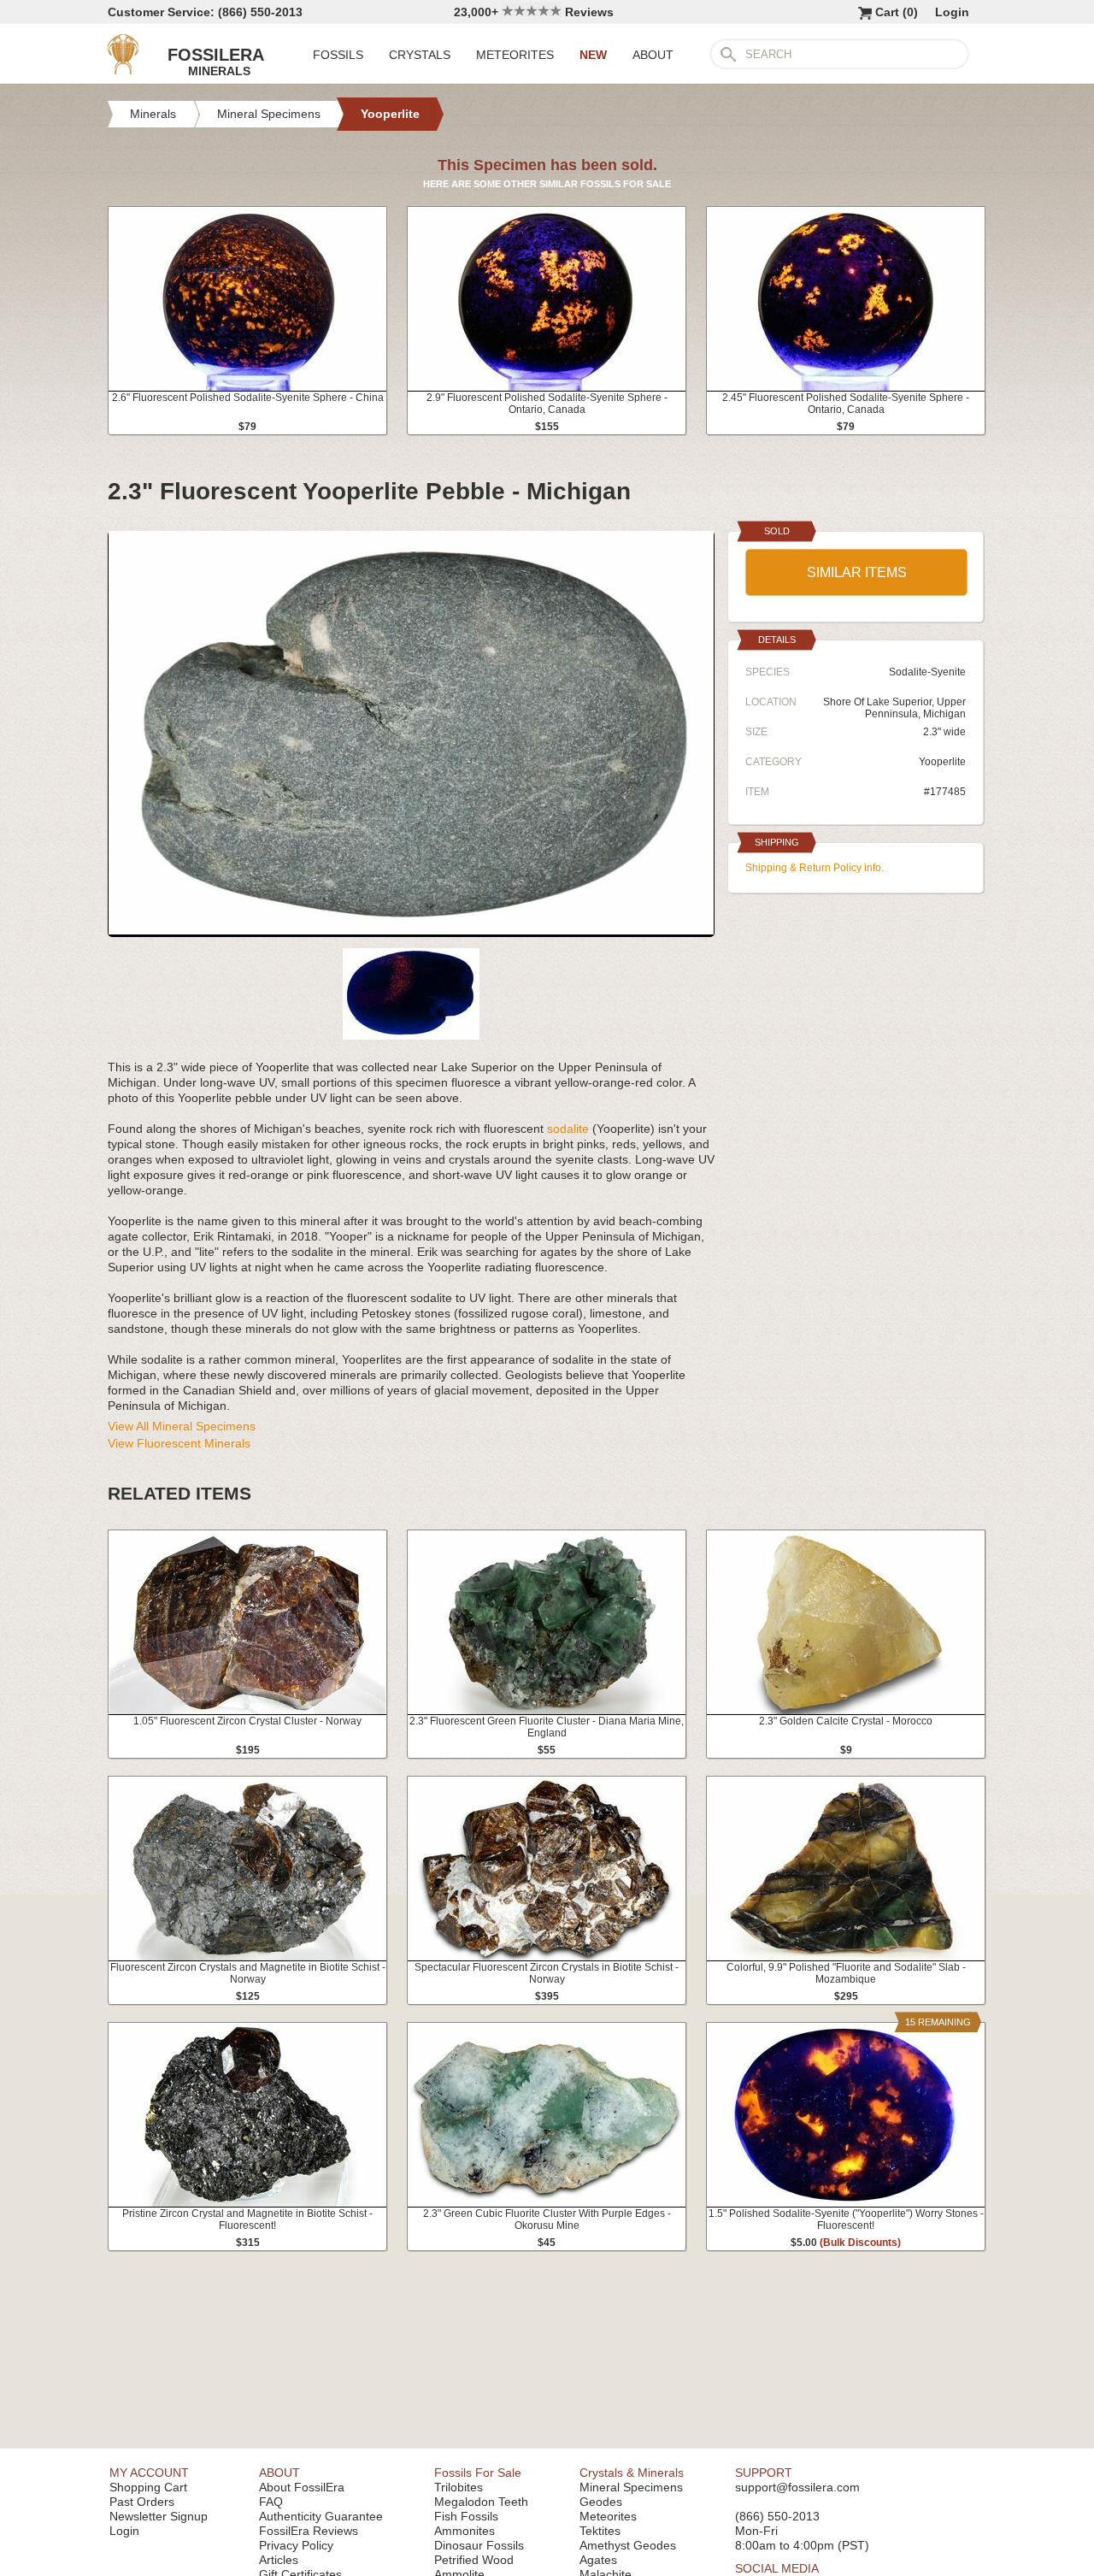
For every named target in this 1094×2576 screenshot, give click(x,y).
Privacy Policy (296, 2545)
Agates (598, 2560)
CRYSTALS (420, 55)
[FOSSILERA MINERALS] (123, 70)
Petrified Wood (474, 2560)
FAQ (271, 2502)
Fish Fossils (466, 2516)
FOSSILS (338, 55)
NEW (593, 55)
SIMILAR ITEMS (857, 572)
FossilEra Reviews (309, 2531)
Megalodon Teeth (481, 2502)
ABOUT (653, 55)
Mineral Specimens (631, 2487)
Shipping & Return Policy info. (815, 868)
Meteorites (608, 2516)
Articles (279, 2560)
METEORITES (515, 55)
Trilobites (459, 2487)
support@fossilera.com (797, 2487)
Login (952, 12)
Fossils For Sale (478, 2473)
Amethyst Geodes (628, 2545)
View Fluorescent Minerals (179, 1443)
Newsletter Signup (159, 2516)
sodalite (568, 1129)
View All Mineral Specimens (182, 1426)
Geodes (601, 2502)
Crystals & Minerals (632, 2473)
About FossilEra (302, 2487)
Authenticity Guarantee (321, 2516)
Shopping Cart (148, 2487)
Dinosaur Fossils (479, 2545)
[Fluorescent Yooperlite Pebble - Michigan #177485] (411, 930)
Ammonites (465, 2531)
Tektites (600, 2531)
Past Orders (142, 2502)
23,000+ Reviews (534, 12)
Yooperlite (942, 762)
